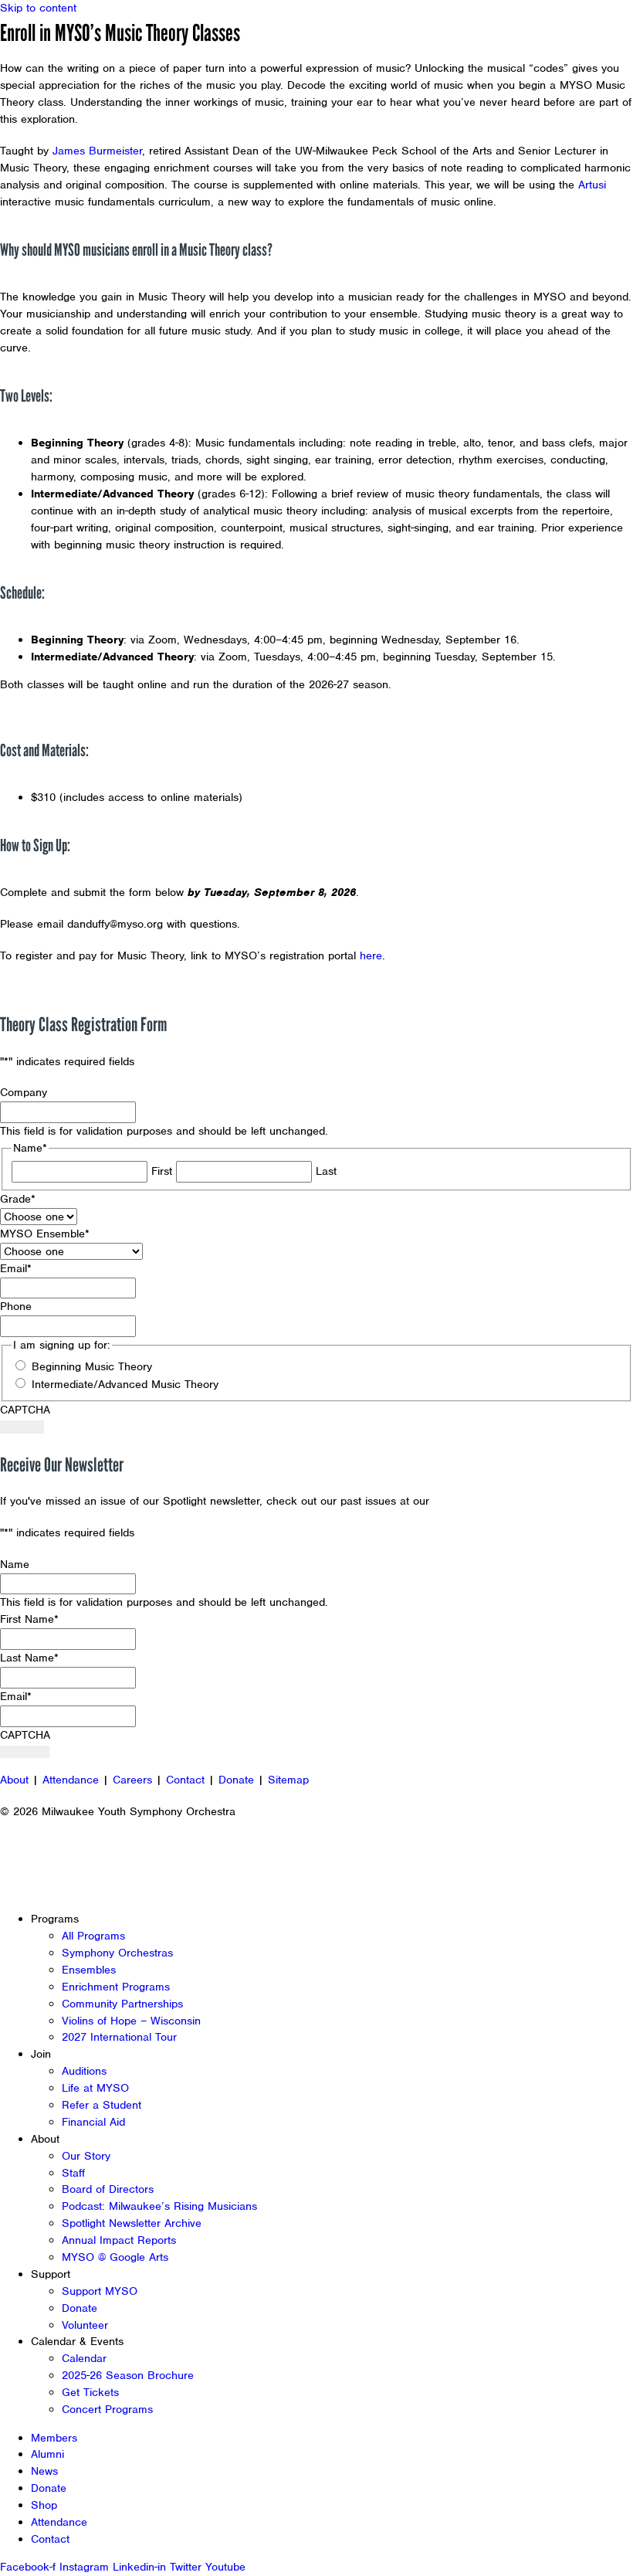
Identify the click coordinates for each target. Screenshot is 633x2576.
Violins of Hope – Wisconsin (131, 2021)
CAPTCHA (25, 1410)
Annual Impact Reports (119, 2240)
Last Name (29, 1658)
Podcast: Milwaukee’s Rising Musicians (159, 2206)
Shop (44, 2505)
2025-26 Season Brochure (128, 2375)
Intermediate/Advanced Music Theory (125, 1384)
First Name (29, 1619)
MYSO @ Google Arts (115, 2257)
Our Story (86, 2156)
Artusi (592, 185)
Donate (236, 1780)
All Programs (93, 1936)
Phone (16, 1306)
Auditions (84, 2071)
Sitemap (288, 1780)
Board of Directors (108, 2189)
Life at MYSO (95, 2088)
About (14, 1780)
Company (24, 1092)
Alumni (47, 2454)
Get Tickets (90, 2392)
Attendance (71, 1780)
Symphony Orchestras (117, 1953)
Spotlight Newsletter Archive (132, 2223)
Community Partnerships (122, 2004)
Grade (18, 1199)
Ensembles (89, 1970)
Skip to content (38, 8)
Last (326, 1171)
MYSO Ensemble (45, 1234)
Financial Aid (93, 2122)
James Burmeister (97, 151)
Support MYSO (100, 2291)
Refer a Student (102, 2105)
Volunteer (85, 2325)
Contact (185, 1780)
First (162, 1171)
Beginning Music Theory (92, 1366)
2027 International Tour (119, 2037)
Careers (132, 1780)
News (44, 2471)
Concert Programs (107, 2409)
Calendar (84, 2358)
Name (15, 1564)
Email (16, 1268)
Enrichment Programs (116, 1987)
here (371, 955)
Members (54, 2438)
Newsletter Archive (482, 1501)
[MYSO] (83, 44)
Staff (73, 2173)
